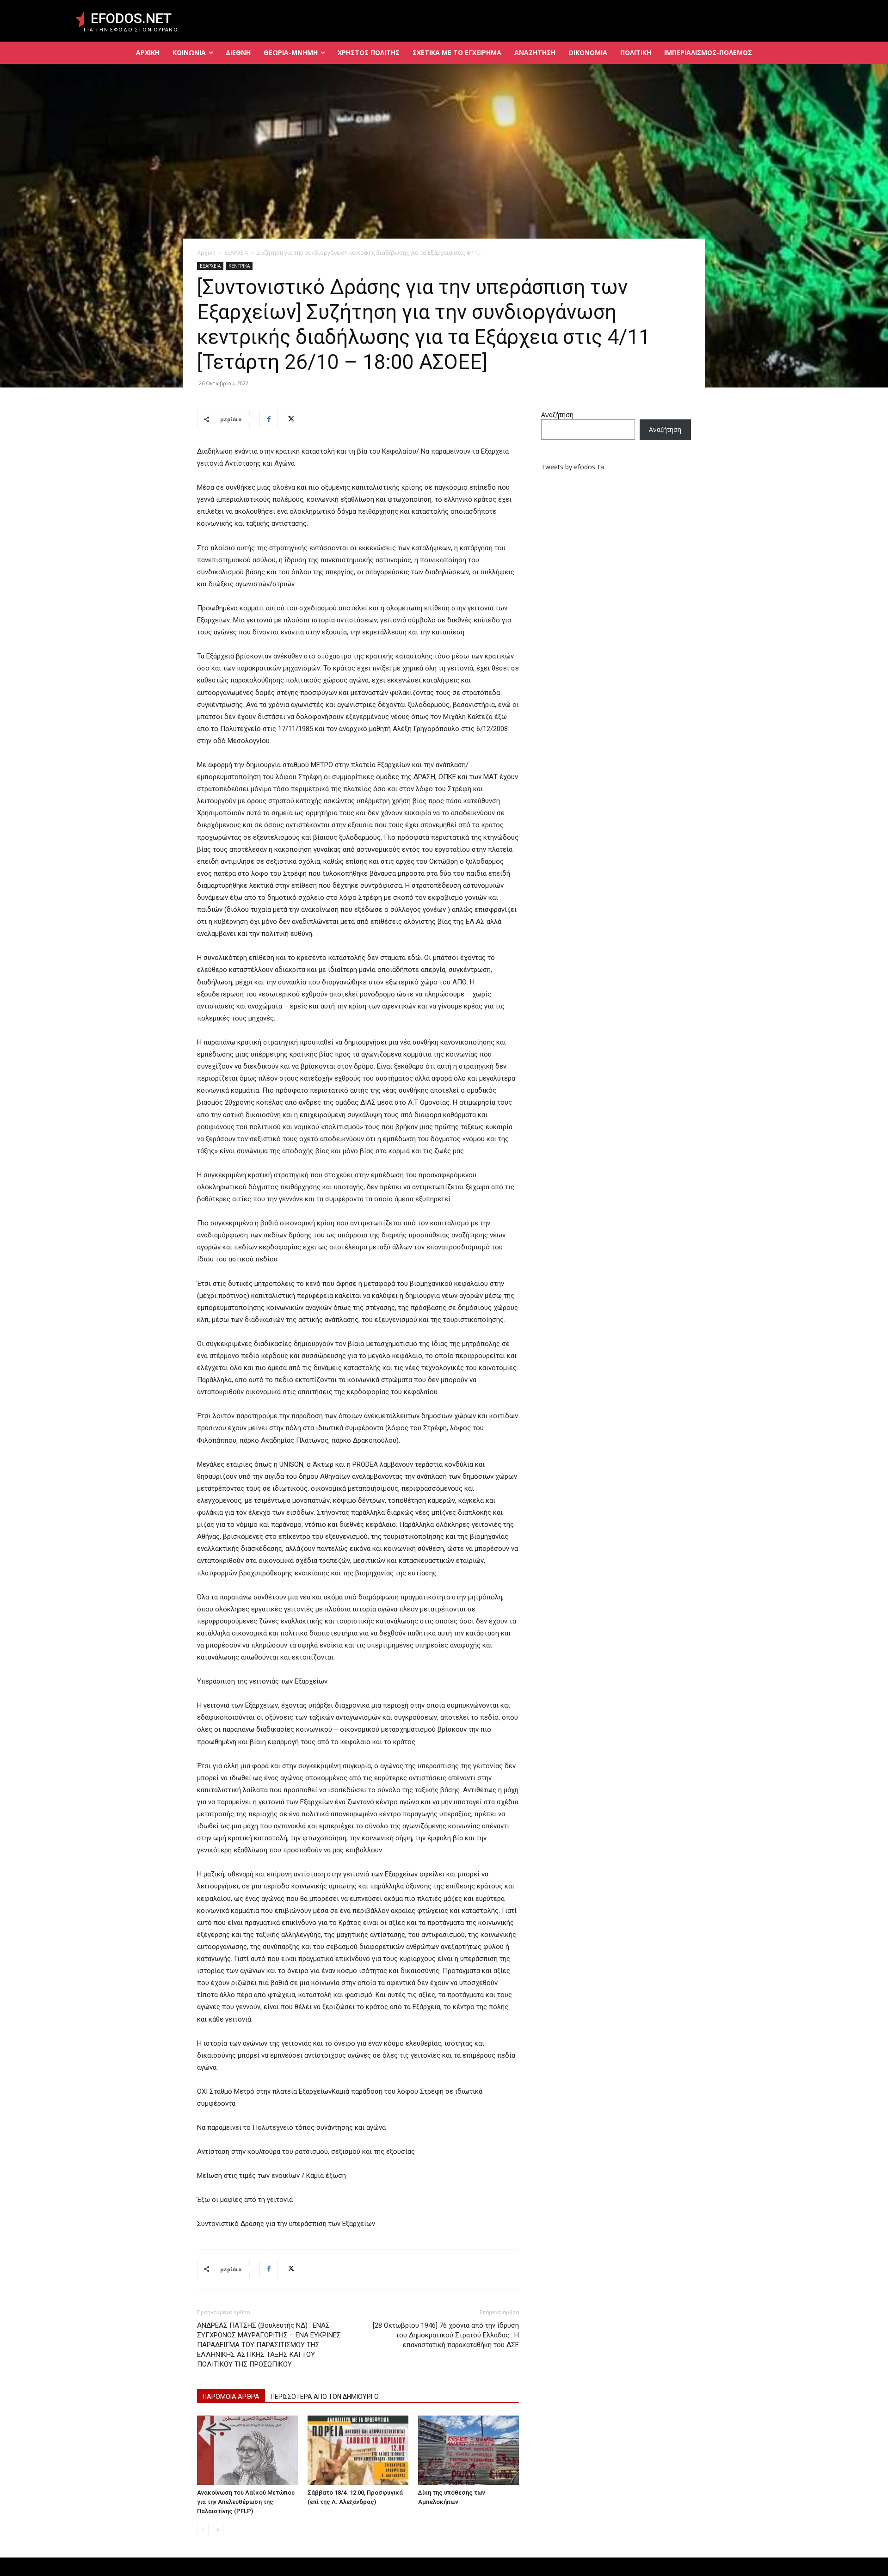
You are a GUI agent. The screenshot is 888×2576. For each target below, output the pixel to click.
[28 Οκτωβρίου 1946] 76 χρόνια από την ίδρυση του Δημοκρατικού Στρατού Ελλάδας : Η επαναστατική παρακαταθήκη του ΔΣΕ (446, 2335)
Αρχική (206, 253)
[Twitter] (290, 419)
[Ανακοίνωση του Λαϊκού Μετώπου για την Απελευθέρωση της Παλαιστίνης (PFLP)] (247, 2450)
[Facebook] (269, 419)
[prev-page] (203, 2530)
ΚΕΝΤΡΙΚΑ (239, 266)
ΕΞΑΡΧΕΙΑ (236, 253)
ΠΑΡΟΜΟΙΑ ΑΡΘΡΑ (231, 2397)
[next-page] (218, 2530)
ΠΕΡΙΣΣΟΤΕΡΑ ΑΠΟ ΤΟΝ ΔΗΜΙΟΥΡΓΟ (325, 2397)
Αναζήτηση (557, 415)
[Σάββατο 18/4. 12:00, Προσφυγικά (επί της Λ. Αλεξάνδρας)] (358, 2450)
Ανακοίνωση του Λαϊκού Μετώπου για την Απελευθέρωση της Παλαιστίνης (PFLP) (246, 2502)
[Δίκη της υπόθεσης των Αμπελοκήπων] (469, 2450)
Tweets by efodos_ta (573, 467)
